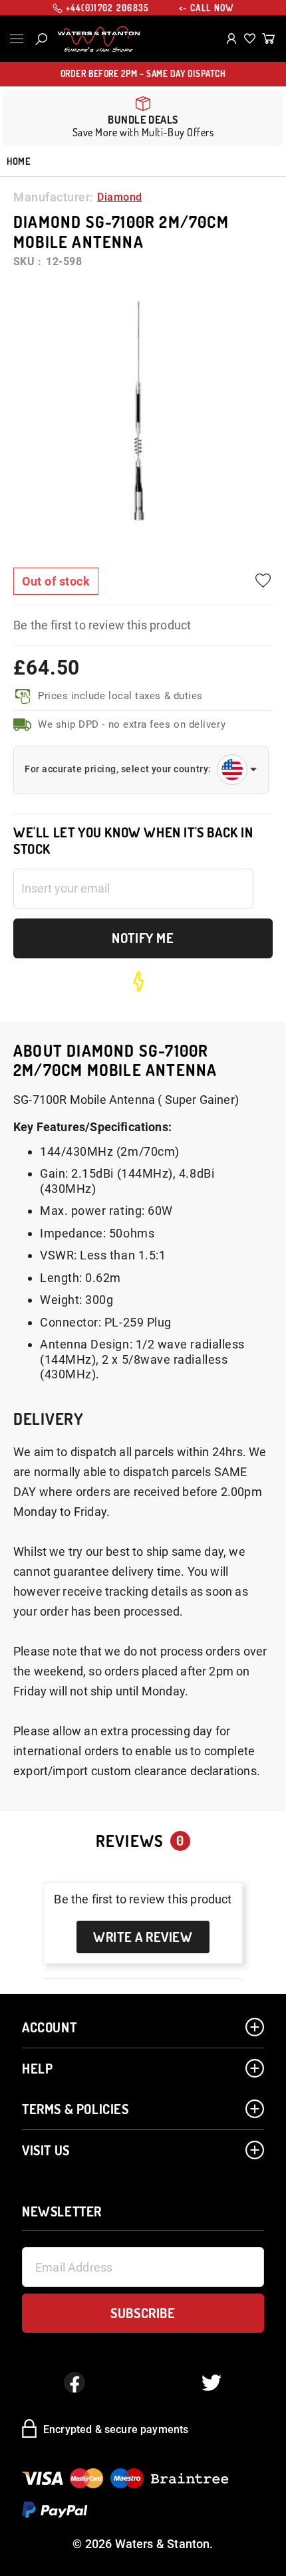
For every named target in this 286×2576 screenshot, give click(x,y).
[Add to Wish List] (263, 581)
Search (41, 39)
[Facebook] (74, 2383)
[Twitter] (212, 2383)
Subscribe (143, 2313)
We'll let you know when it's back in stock (133, 841)
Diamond (120, 197)
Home (18, 161)
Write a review (143, 1937)
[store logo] (99, 39)
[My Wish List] (250, 39)
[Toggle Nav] (17, 39)
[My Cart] (268, 39)
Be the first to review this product (102, 625)
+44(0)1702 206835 (108, 8)
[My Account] (232, 39)
